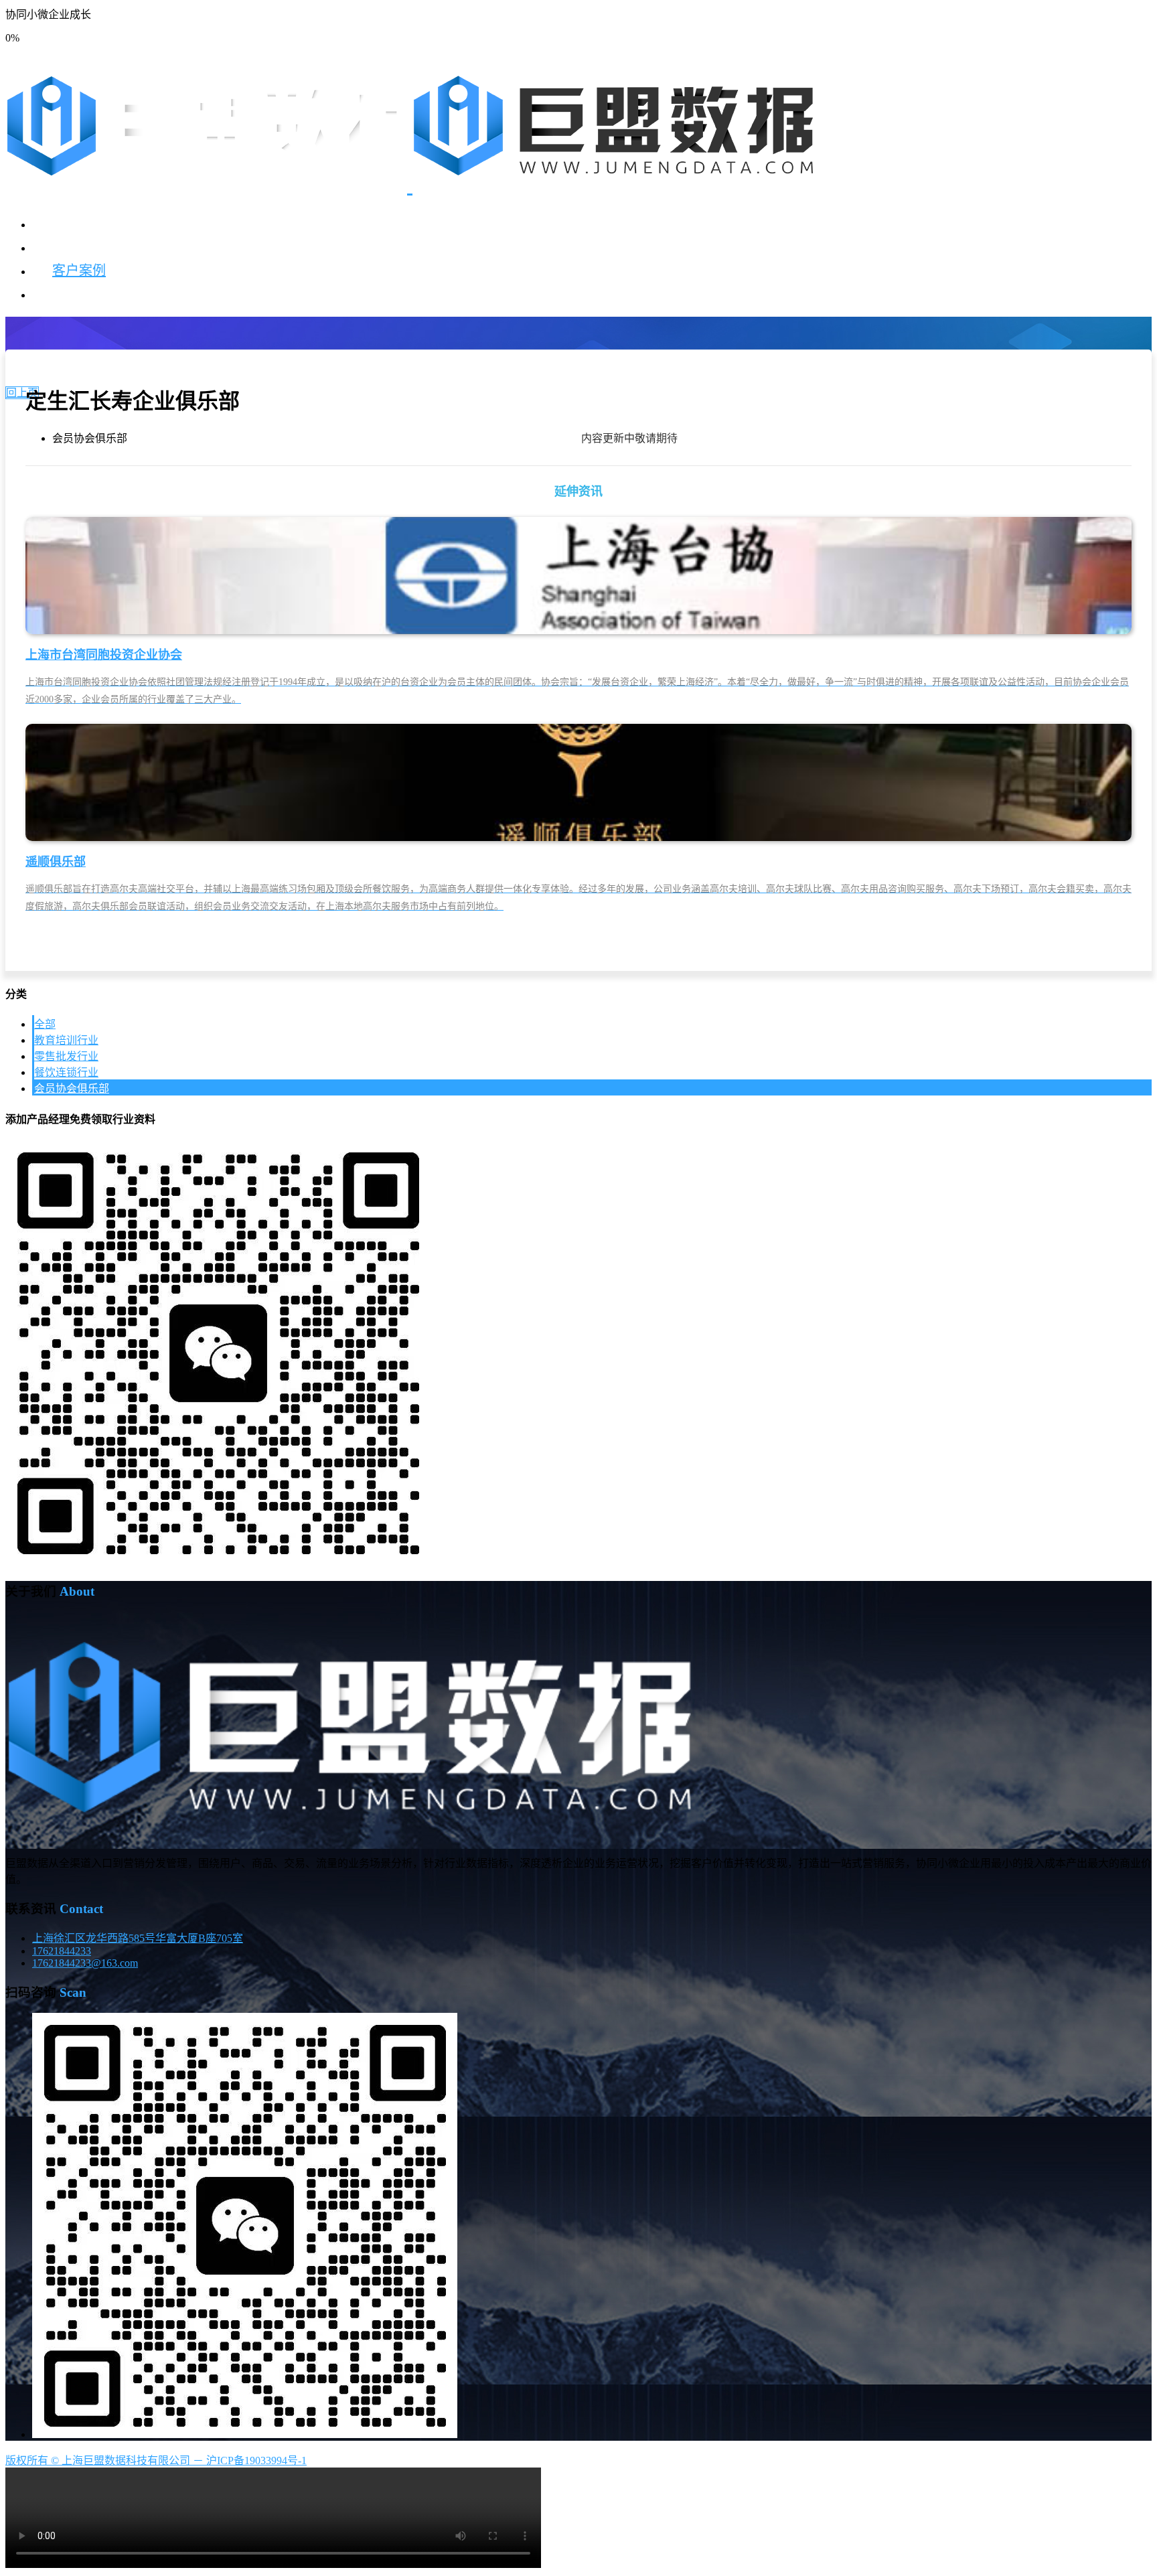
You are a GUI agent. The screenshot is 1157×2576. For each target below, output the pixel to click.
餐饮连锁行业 (66, 1072)
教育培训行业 (66, 1040)
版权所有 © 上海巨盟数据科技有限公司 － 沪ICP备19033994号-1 (156, 2460)
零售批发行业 (66, 1056)
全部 (45, 1024)
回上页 (22, 393)
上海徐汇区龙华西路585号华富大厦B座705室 (138, 1938)
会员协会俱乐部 (72, 1088)
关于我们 (79, 294)
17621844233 (62, 1951)
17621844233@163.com (85, 1963)
